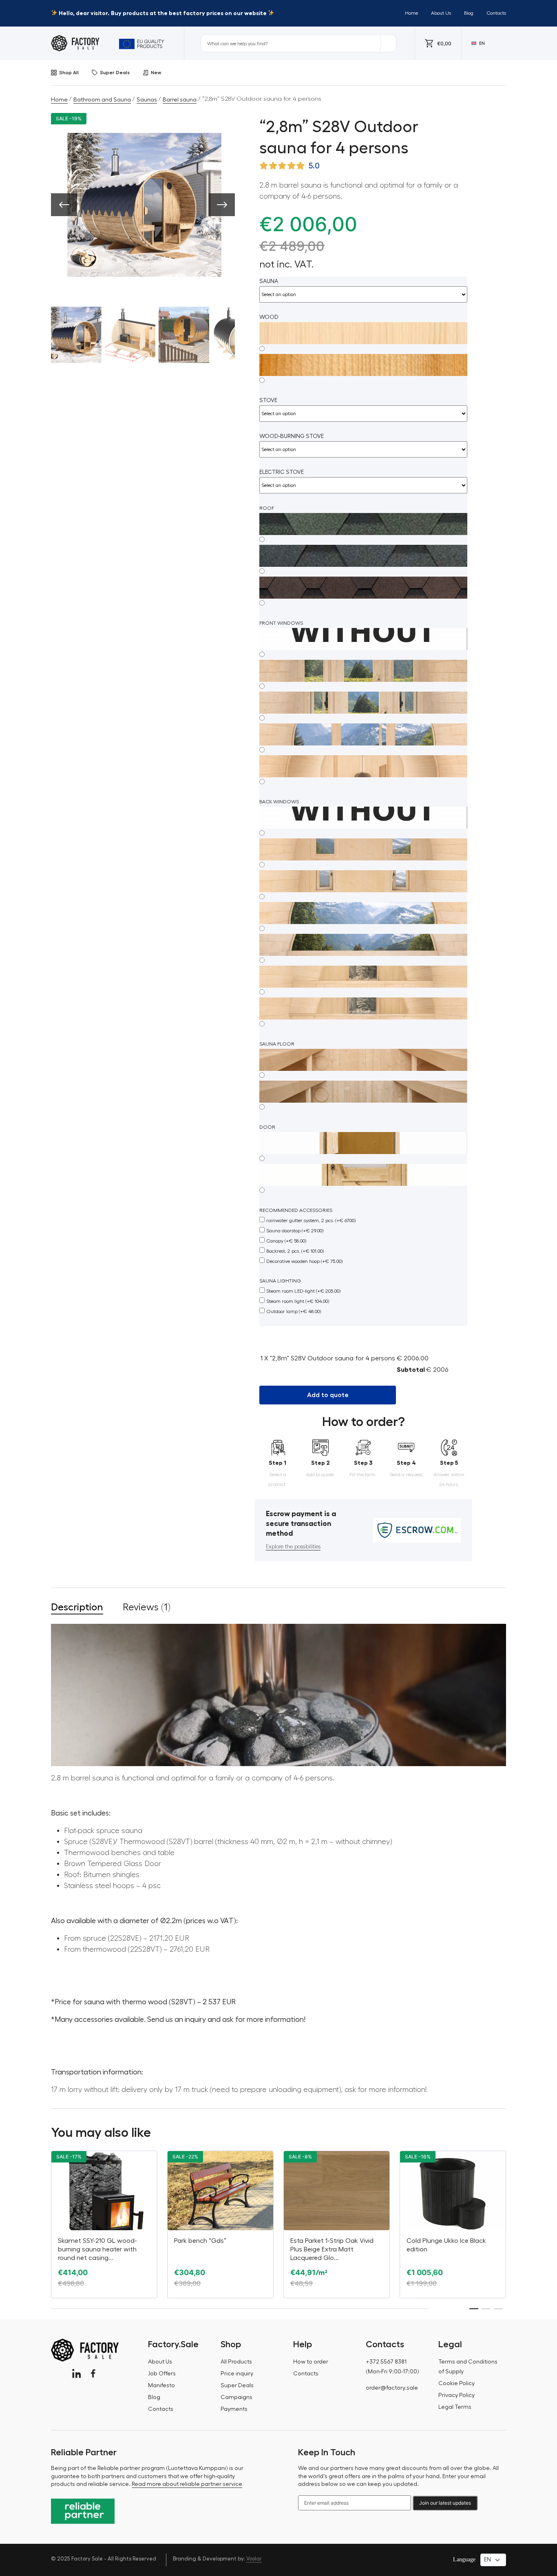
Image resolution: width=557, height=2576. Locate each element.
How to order (311, 2362)
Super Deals (115, 73)
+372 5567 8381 (386, 2362)
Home (411, 13)
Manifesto (161, 2386)
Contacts (496, 13)
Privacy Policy (456, 2395)
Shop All (69, 73)
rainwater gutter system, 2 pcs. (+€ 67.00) (311, 1221)
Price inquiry (237, 2374)
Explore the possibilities (293, 1547)
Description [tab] (77, 1607)
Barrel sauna (180, 100)
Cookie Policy (456, 2384)
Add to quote (328, 1395)
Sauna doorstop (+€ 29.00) (295, 1231)
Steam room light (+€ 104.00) (298, 1301)
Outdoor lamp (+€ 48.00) (294, 1311)
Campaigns (237, 2397)
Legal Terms (455, 2407)
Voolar (254, 2559)
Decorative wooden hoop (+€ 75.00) (304, 1261)
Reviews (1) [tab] (147, 1607)
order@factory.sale (392, 2388)
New (156, 73)
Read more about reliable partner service (187, 2484)
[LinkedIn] (76, 2374)
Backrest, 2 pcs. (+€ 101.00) (295, 1251)
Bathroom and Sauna (102, 100)
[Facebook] (93, 2374)
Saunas (147, 100)
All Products (236, 2362)
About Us (441, 13)
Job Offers (162, 2374)
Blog (469, 13)
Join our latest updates (445, 2503)
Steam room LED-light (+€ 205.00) (303, 1291)
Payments (234, 2409)
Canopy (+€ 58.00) (286, 1241)
